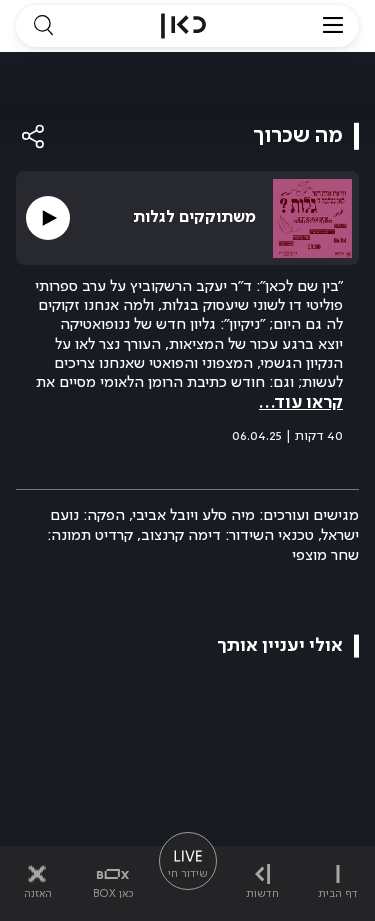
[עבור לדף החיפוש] (43, 26)
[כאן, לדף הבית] (183, 26)
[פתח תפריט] (333, 26)
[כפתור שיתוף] (34, 136)
